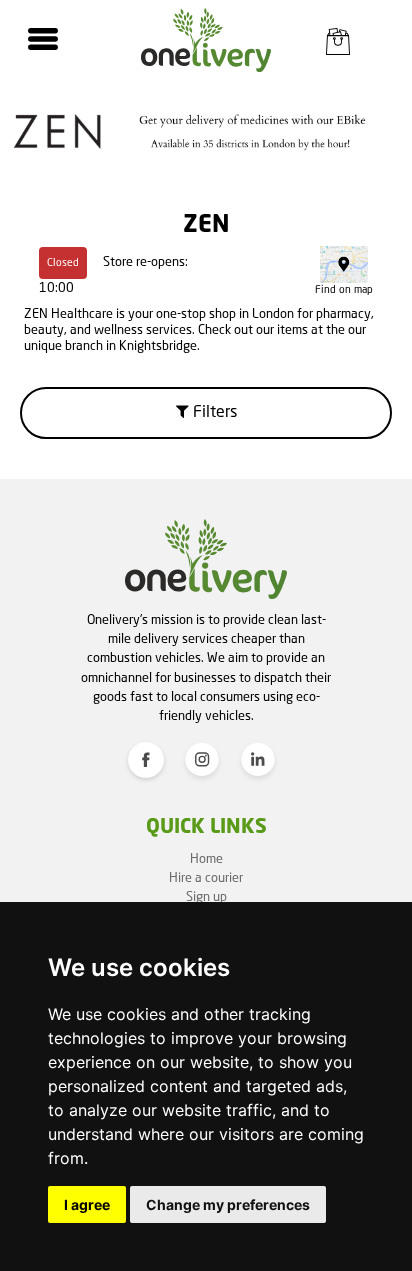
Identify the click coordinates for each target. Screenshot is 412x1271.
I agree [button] (87, 1204)
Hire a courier (206, 878)
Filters (213, 413)
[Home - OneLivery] (206, 40)
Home (206, 859)
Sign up (206, 897)
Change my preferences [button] (228, 1204)
